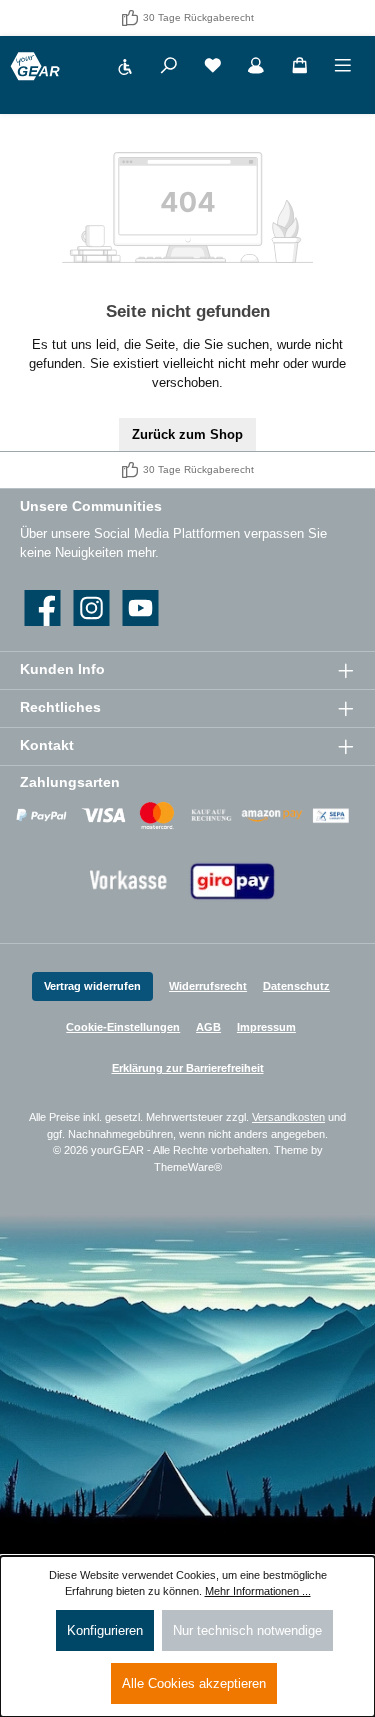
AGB (208, 1027)
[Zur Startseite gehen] (35, 66)
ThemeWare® (188, 1167)
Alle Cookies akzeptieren (194, 1683)
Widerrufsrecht (208, 986)
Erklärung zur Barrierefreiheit (188, 1068)
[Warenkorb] (300, 68)
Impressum (266, 1027)
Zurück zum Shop (187, 434)
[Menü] (343, 68)
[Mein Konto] (256, 68)
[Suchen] (169, 68)
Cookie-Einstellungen (123, 1027)
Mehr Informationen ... (258, 1591)
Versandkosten (288, 1117)
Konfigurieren (105, 1630)
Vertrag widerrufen (92, 986)
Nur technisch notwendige (247, 1630)
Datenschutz (296, 986)
